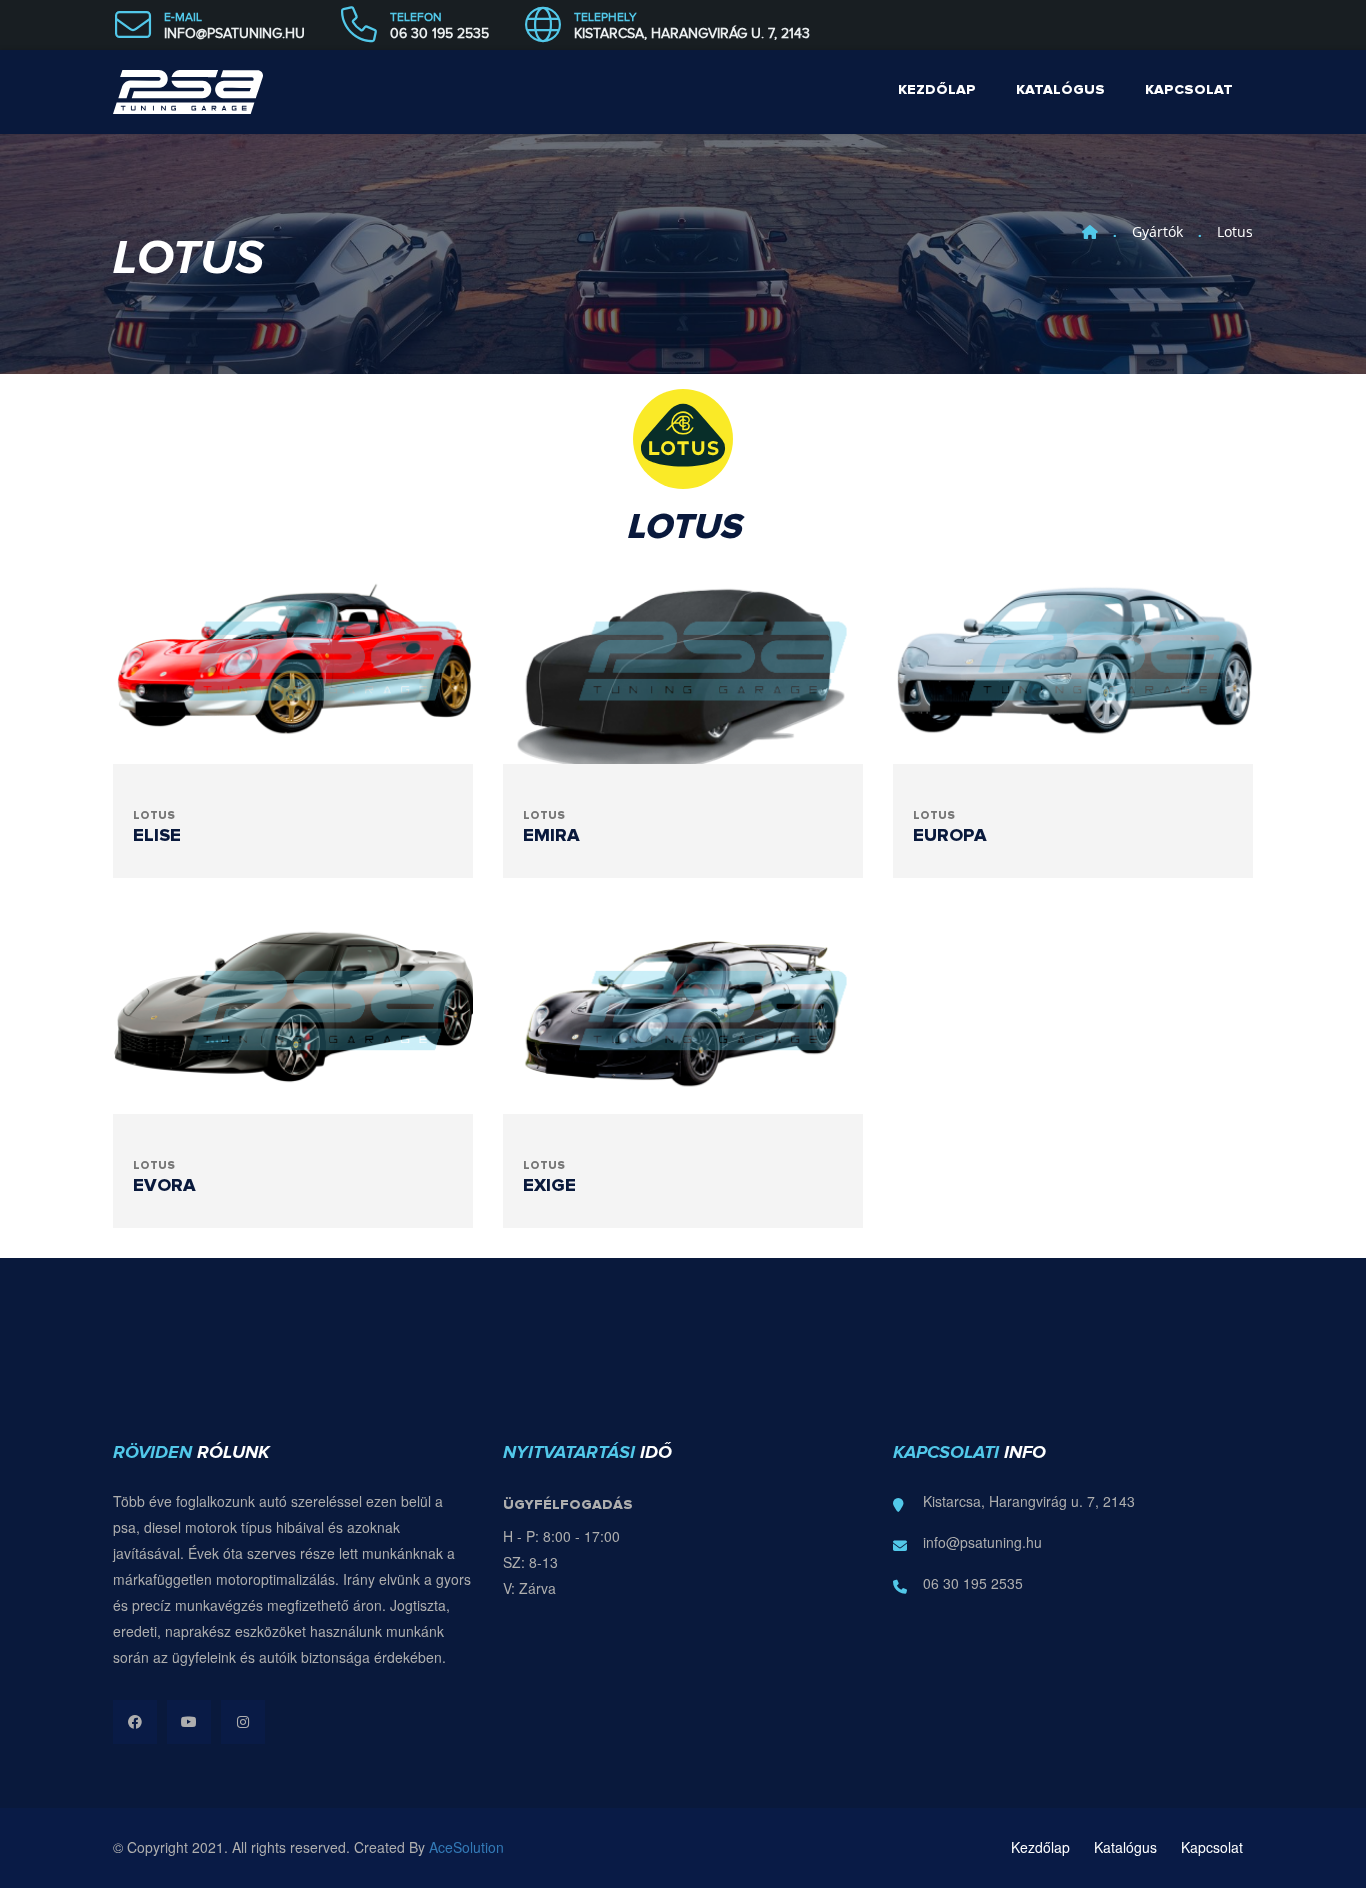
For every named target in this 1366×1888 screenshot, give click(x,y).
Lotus (1235, 231)
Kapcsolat (1189, 90)
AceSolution (466, 1847)
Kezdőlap (937, 90)
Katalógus (1060, 90)
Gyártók (1157, 231)
